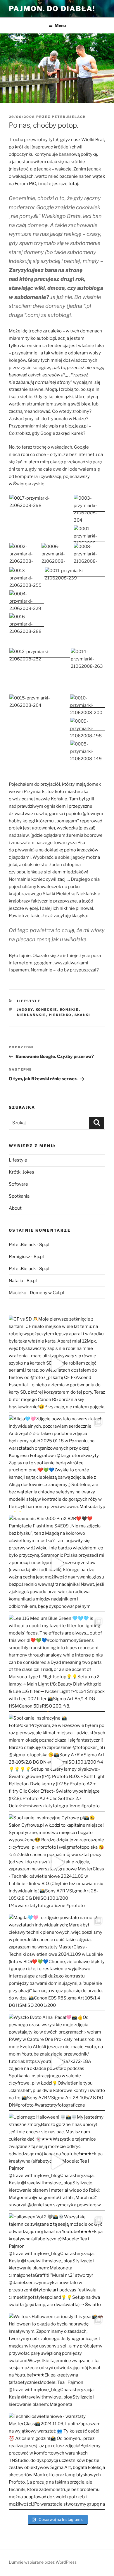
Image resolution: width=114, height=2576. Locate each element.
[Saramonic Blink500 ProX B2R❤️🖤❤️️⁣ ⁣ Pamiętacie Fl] (57, 1563)
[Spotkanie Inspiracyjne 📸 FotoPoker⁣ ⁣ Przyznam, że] (57, 1763)
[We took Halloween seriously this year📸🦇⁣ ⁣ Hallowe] (57, 2362)
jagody (25, 1010)
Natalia (16, 1281)
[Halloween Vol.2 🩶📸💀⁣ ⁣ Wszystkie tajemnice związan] (57, 2262)
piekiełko (60, 1015)
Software (18, 1184)
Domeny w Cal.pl (47, 1293)
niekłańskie (32, 1015)
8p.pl (44, 1245)
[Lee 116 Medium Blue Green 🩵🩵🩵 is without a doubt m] (57, 1663)
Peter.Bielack (69, 117)
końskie (69, 1010)
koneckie (46, 1010)
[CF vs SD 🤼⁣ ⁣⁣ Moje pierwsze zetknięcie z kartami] (57, 1364)
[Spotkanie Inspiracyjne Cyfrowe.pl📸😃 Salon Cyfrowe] (57, 1863)
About (15, 1208)
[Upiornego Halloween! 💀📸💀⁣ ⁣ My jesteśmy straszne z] (57, 2162)
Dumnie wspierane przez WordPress (43, 2562)
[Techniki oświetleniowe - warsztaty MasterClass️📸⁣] (57, 2461)
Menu (60, 25)
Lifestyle (29, 1001)
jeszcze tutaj (65, 184)
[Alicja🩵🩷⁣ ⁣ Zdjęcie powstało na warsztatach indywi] (57, 1464)
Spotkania (19, 1196)
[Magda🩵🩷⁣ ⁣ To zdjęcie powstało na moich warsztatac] (57, 1963)
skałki (83, 1015)
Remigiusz (19, 1257)
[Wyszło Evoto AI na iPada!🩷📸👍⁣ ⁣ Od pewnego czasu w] (57, 2062)
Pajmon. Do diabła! (52, 9)
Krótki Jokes (21, 1172)
